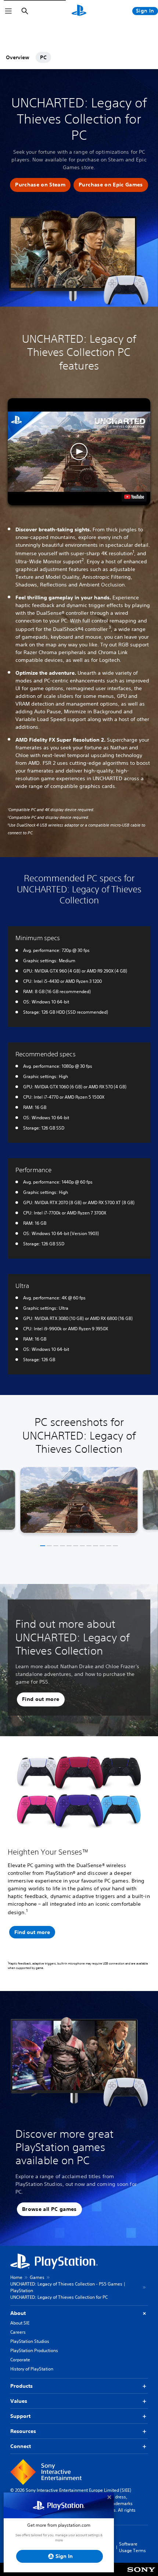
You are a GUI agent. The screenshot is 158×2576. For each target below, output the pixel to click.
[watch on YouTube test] (134, 497)
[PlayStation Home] (79, 11)
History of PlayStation (32, 2369)
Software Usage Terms (132, 2547)
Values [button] (19, 2401)
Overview (18, 57)
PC (43, 57)
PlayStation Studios (30, 2341)
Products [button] (21, 2386)
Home (16, 2277)
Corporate (20, 2360)
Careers (18, 2332)
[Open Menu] (8, 11)
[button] (40, 185)
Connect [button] (21, 2446)
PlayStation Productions (34, 2350)
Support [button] (20, 2416)
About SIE (20, 2323)
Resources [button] (23, 2431)
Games (37, 2277)
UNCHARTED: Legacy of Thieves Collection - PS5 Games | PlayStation (68, 2287)
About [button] (18, 2313)
